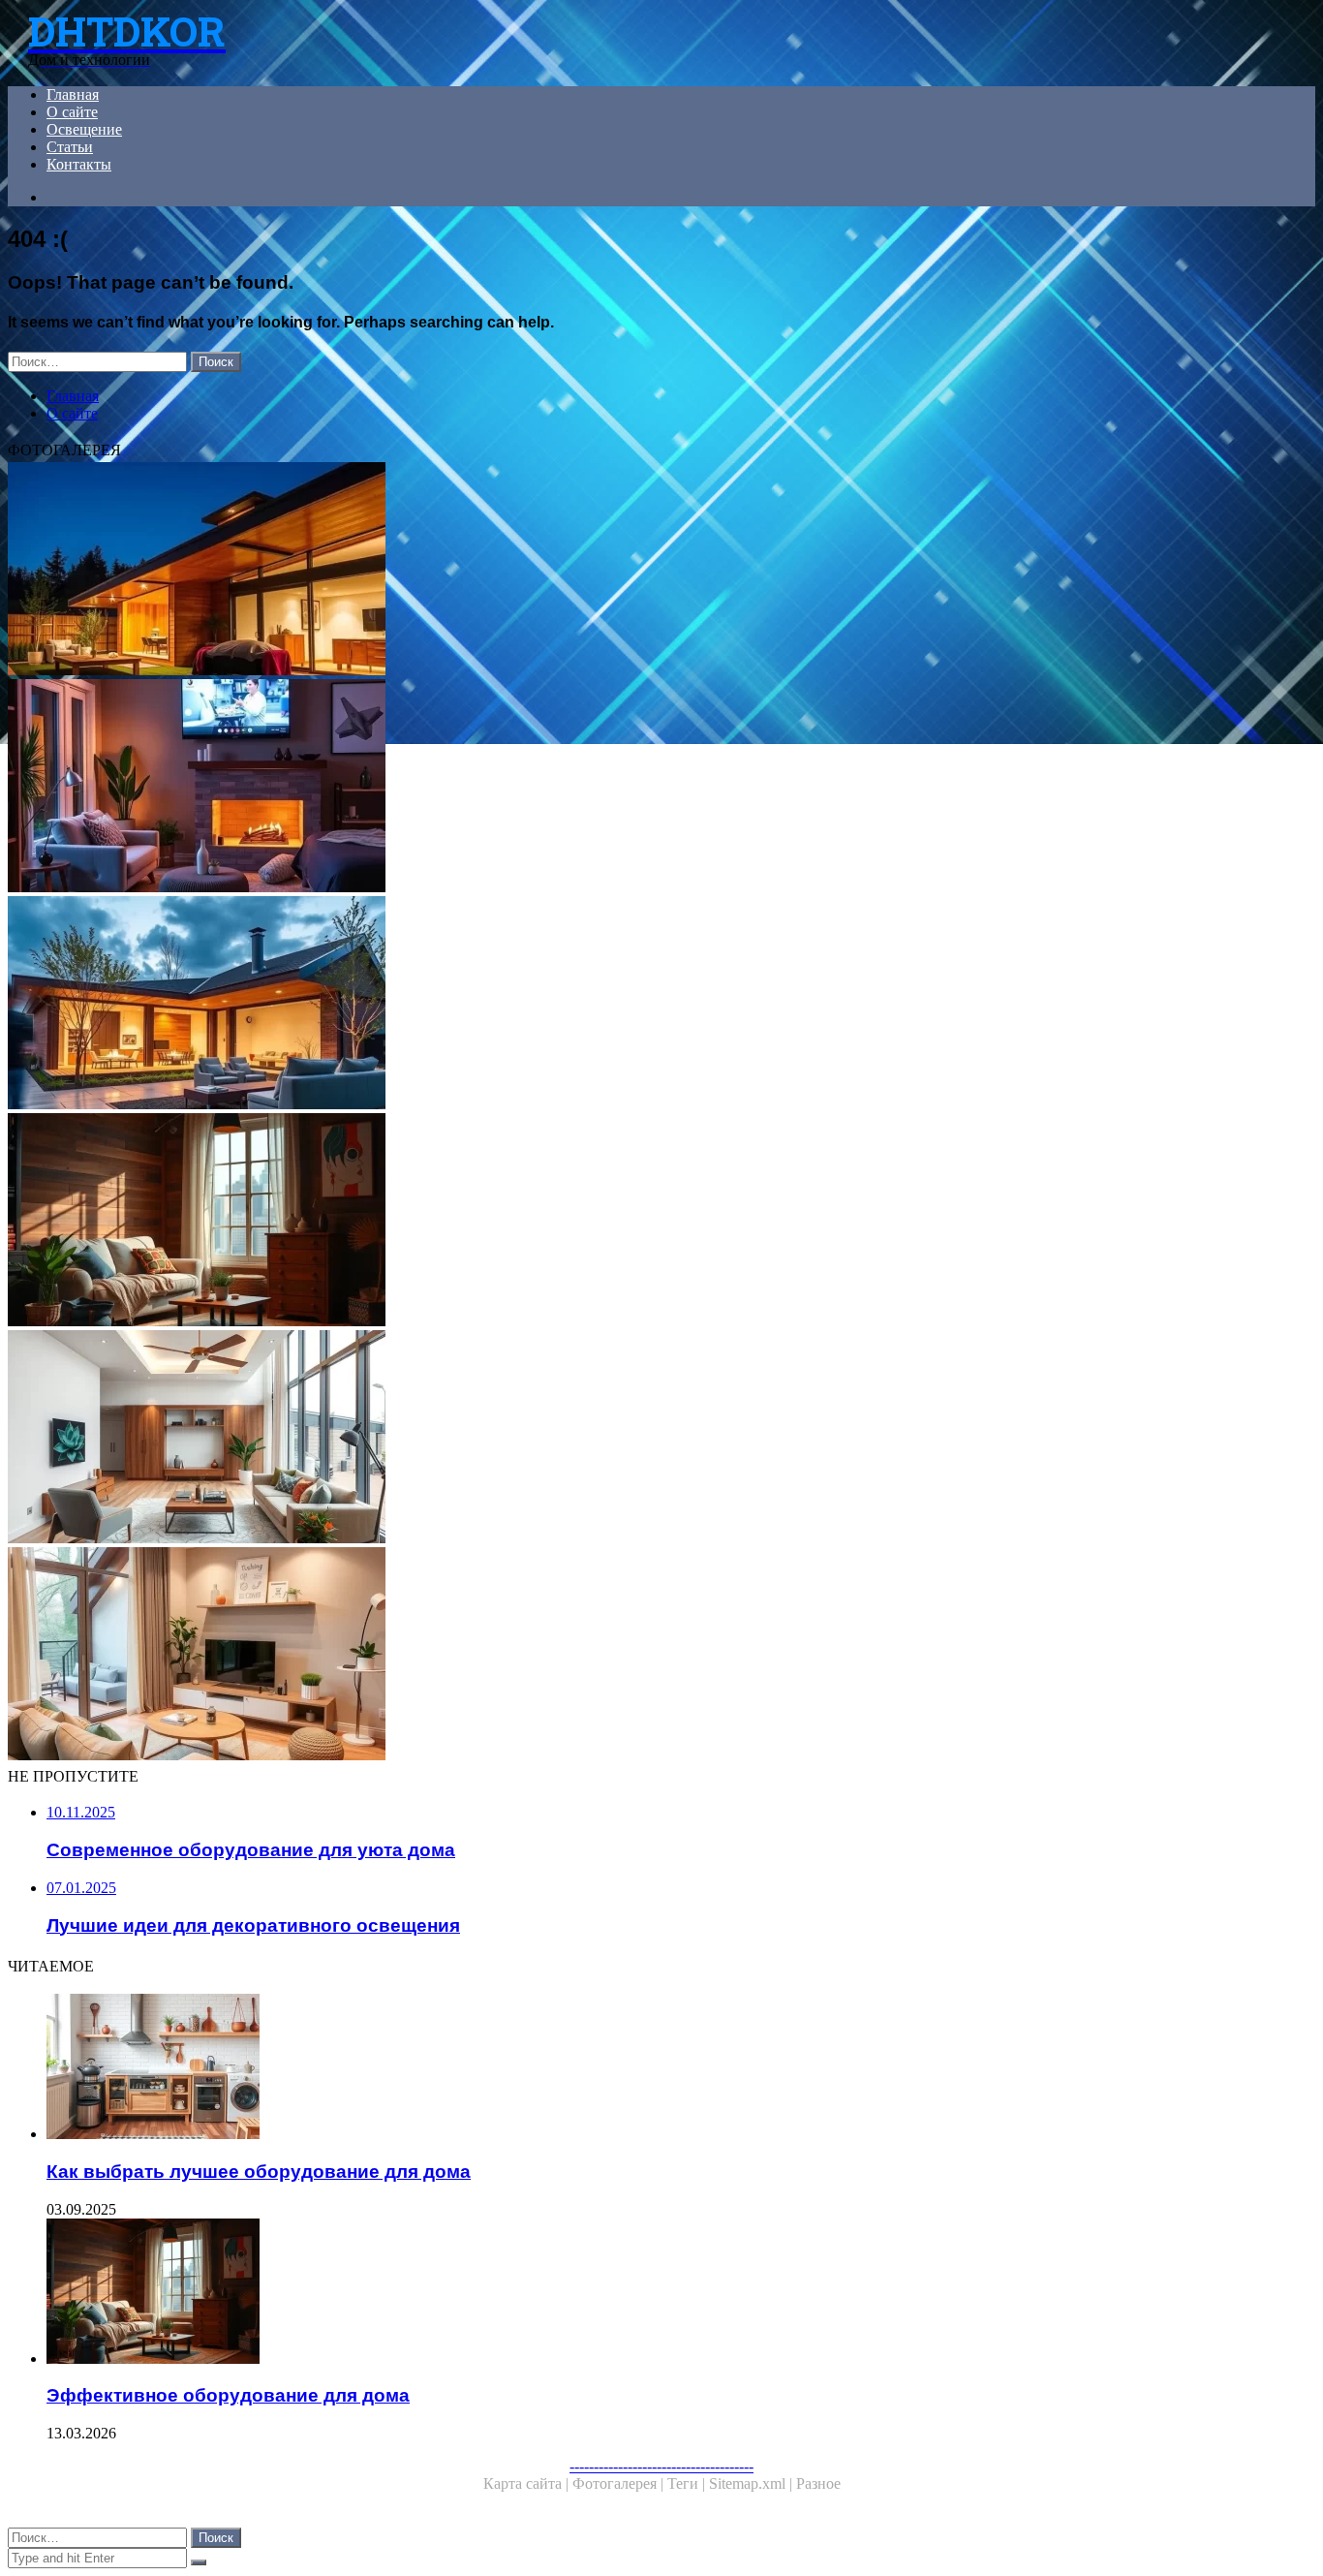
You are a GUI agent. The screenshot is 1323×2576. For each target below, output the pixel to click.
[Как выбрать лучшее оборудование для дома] (608, 2068)
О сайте (72, 112)
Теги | (688, 2483)
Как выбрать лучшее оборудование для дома (259, 2172)
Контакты (79, 164)
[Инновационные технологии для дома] (589, 571)
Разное (818, 2483)
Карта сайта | (528, 2483)
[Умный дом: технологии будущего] (589, 1005)
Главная (73, 94)
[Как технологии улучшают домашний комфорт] (589, 788)
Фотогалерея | (620, 2483)
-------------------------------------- (661, 2466)
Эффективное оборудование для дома (228, 2395)
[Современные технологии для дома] (589, 1439)
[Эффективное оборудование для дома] (589, 1222)
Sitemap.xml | (753, 2483)
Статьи (70, 147)
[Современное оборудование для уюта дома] (589, 1656)
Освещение (84, 129)
